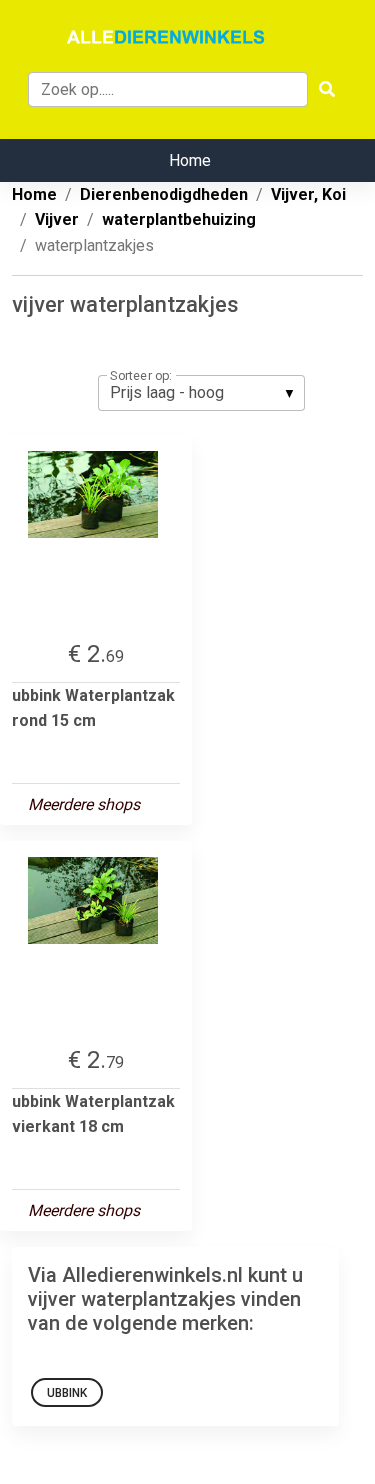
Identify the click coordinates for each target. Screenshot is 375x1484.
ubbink (67, 1393)
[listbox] (201, 393)
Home (190, 160)
